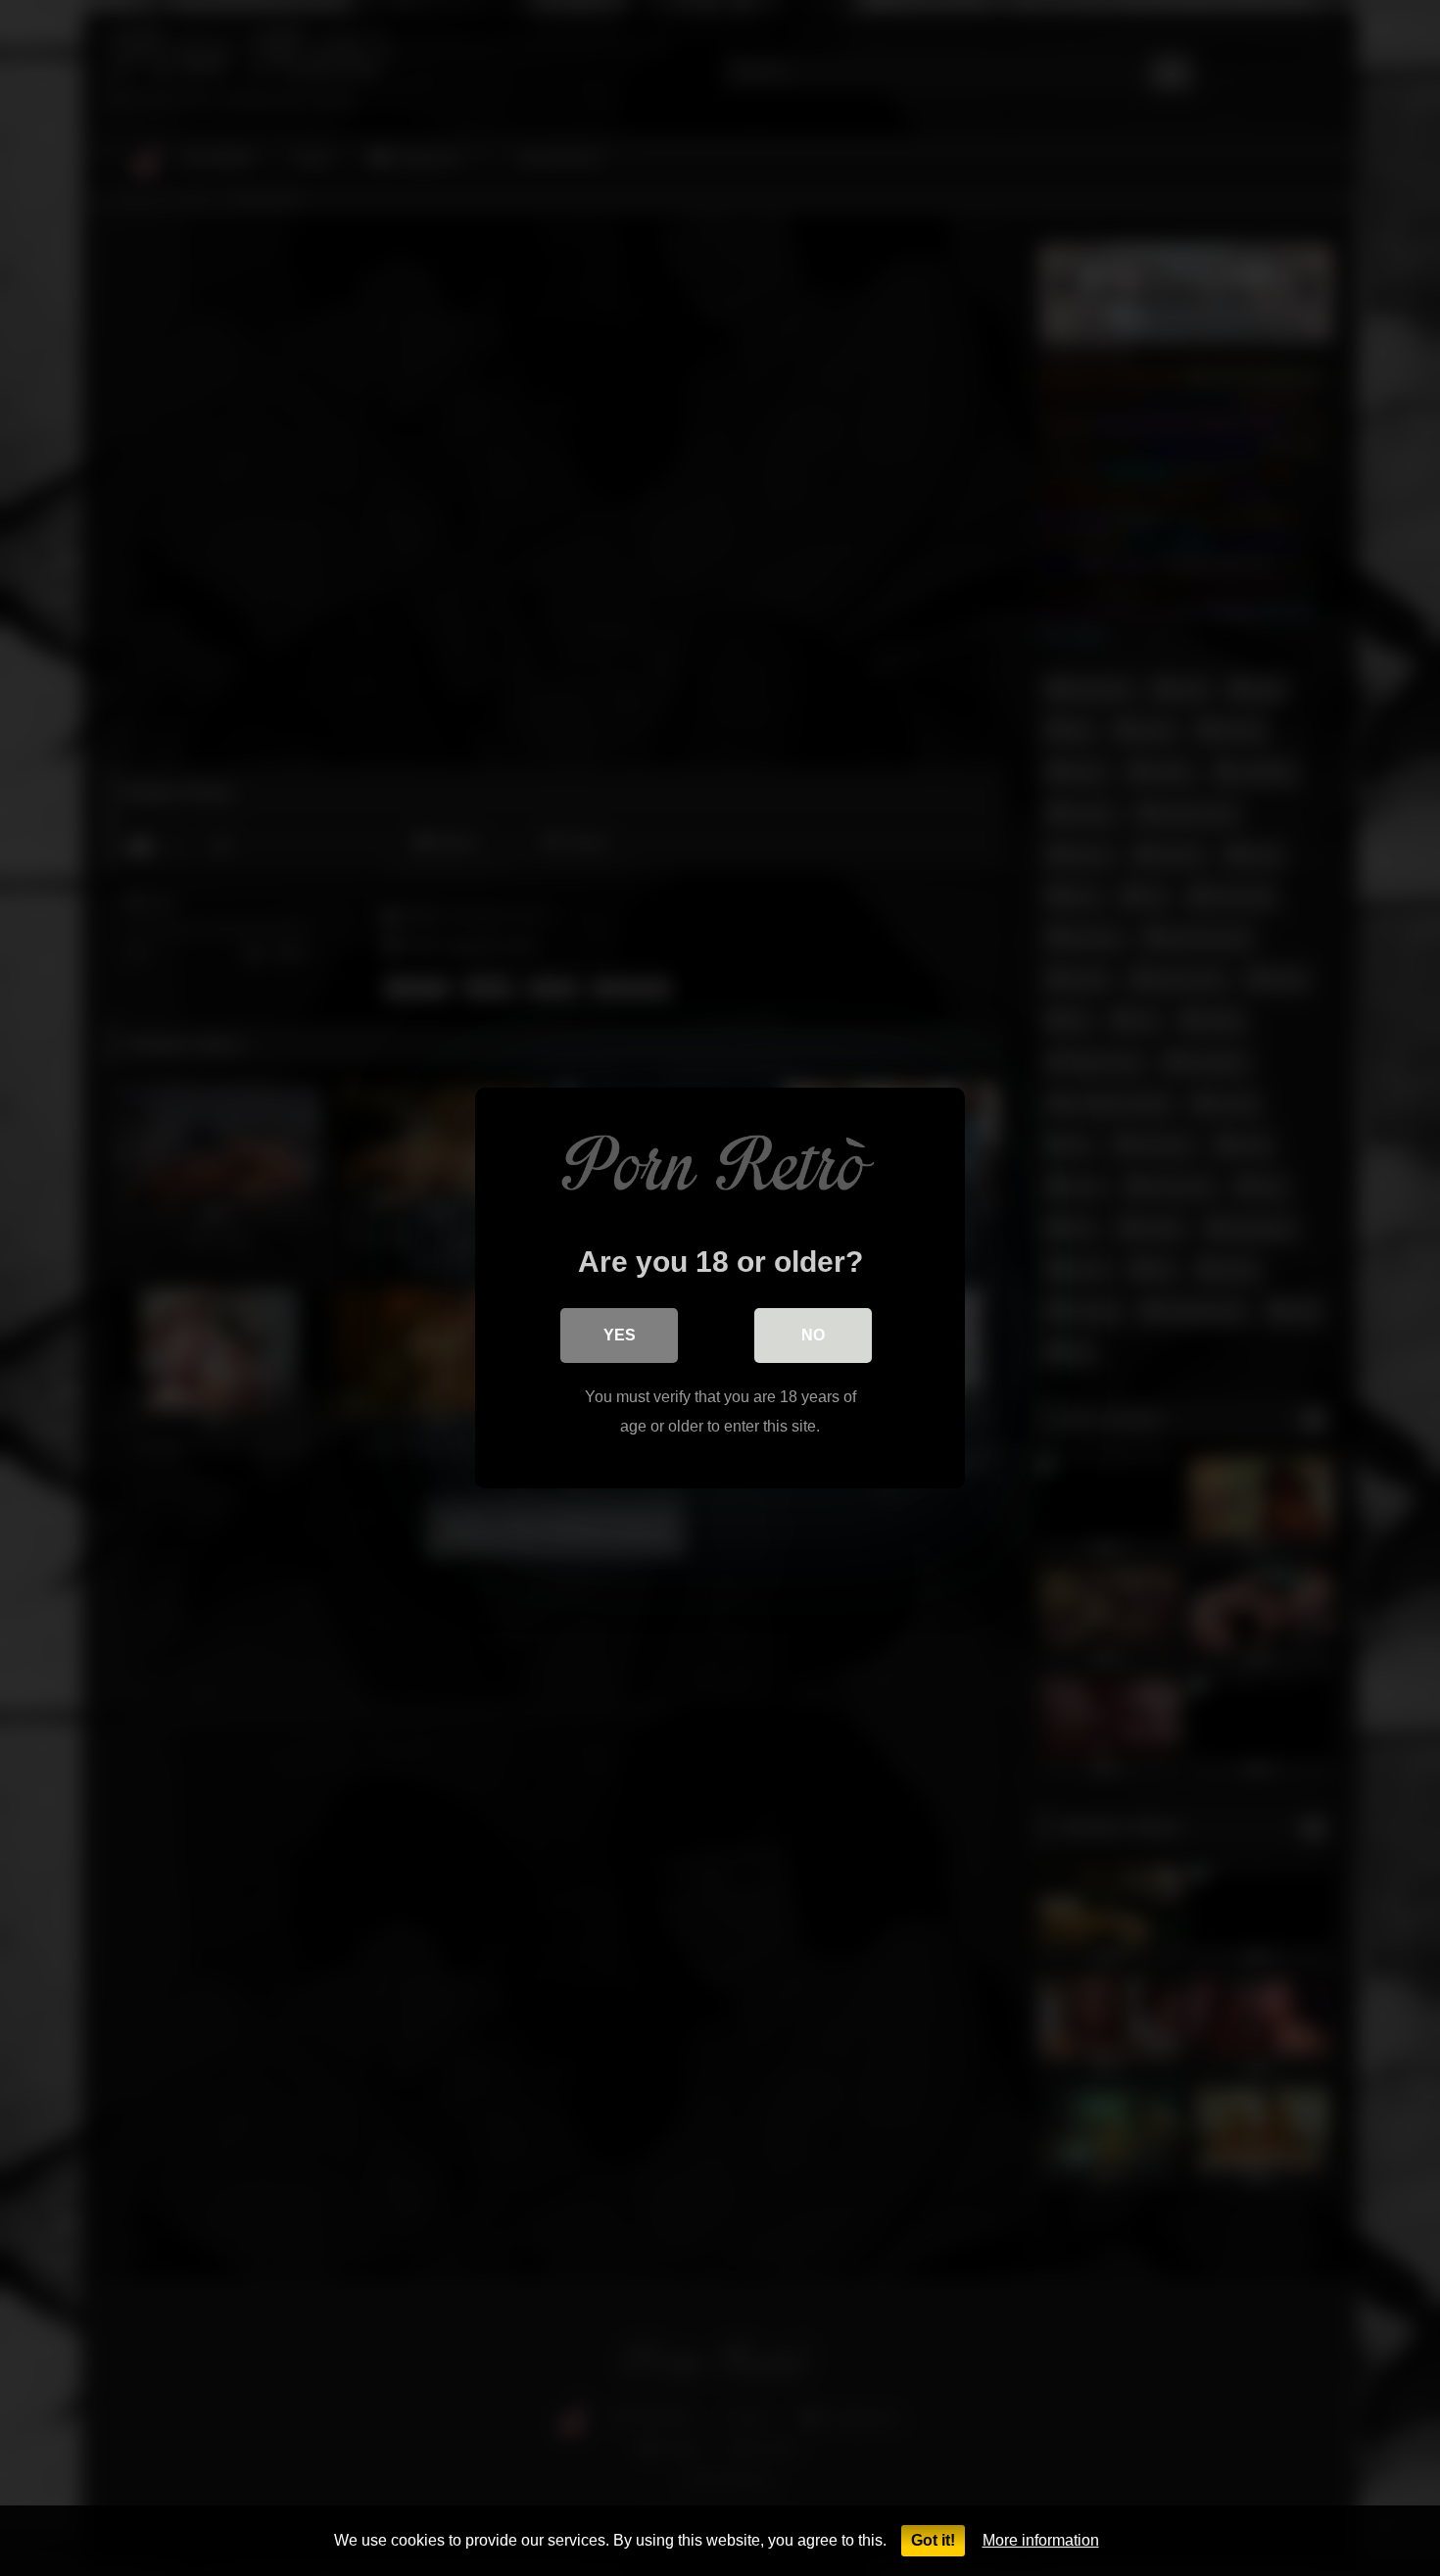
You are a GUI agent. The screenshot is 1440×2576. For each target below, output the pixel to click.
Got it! (933, 2540)
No (813, 1335)
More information (1041, 2540)
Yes (620, 1335)
